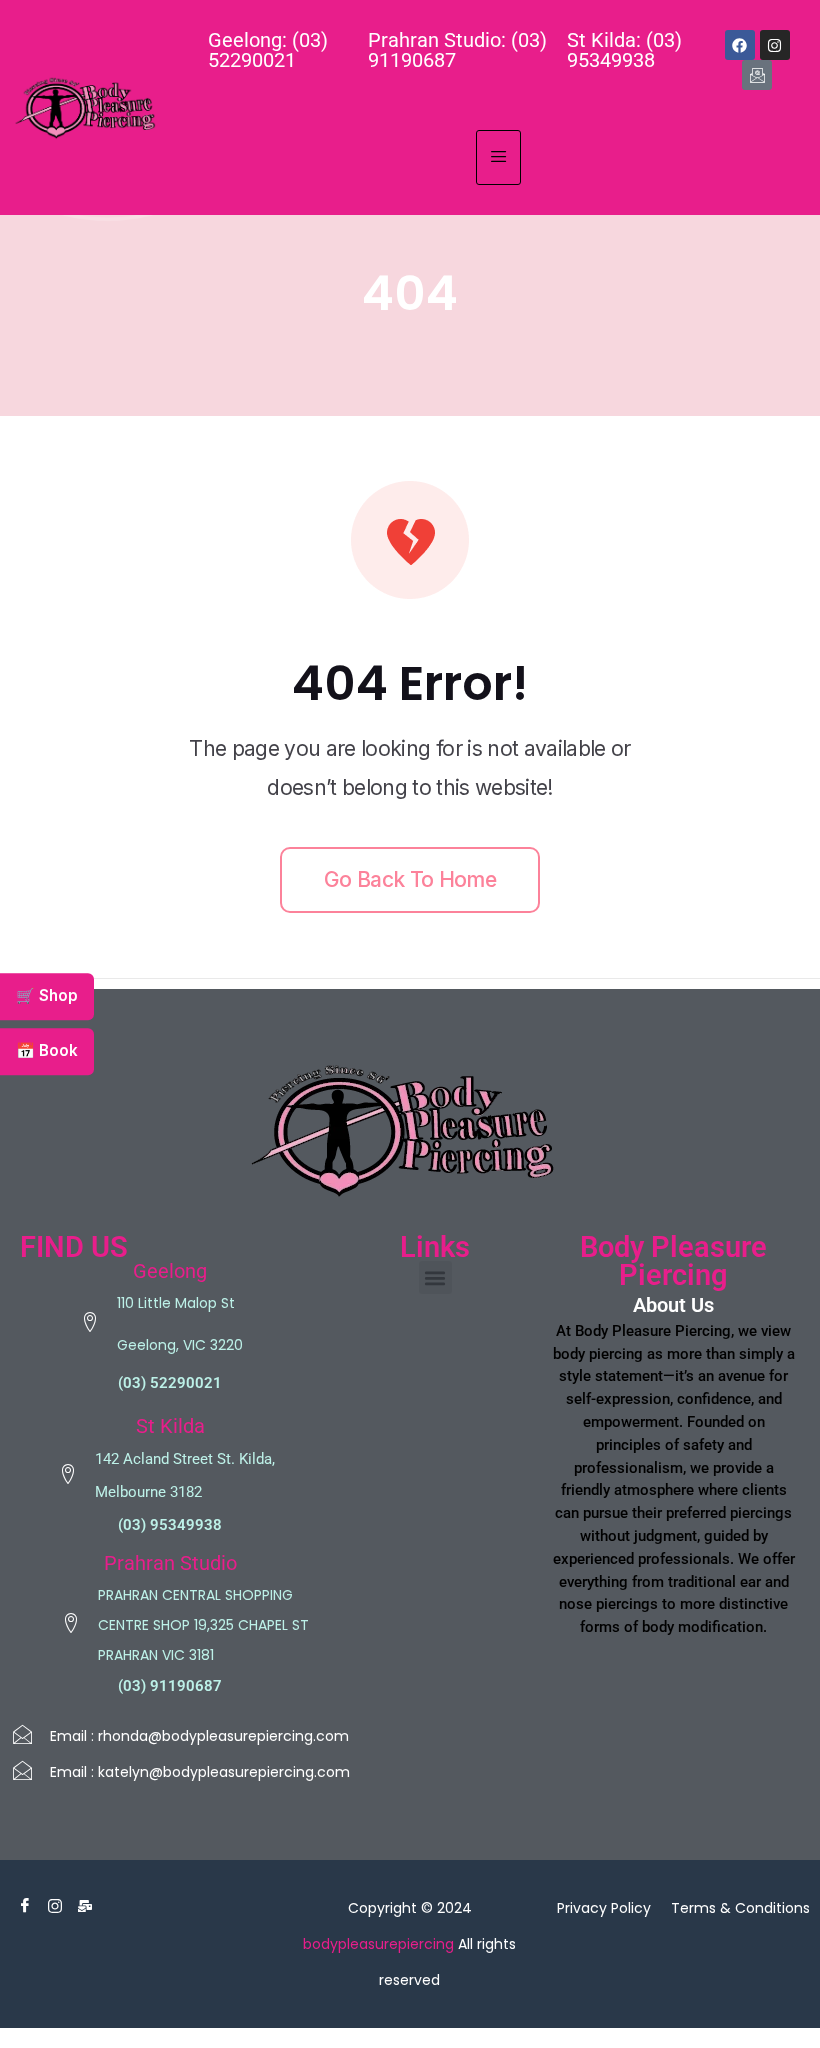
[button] (435, 1277)
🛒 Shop (47, 995)
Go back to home (410, 879)
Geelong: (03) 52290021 (268, 50)
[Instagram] (775, 45)
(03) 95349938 (170, 1525)
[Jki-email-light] (757, 75)
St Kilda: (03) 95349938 (624, 50)
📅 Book (47, 1050)
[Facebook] (740, 45)
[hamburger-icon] (498, 157)
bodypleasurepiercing (378, 1944)
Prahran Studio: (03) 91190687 (457, 50)
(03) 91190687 (170, 1686)
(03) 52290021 (170, 1383)
